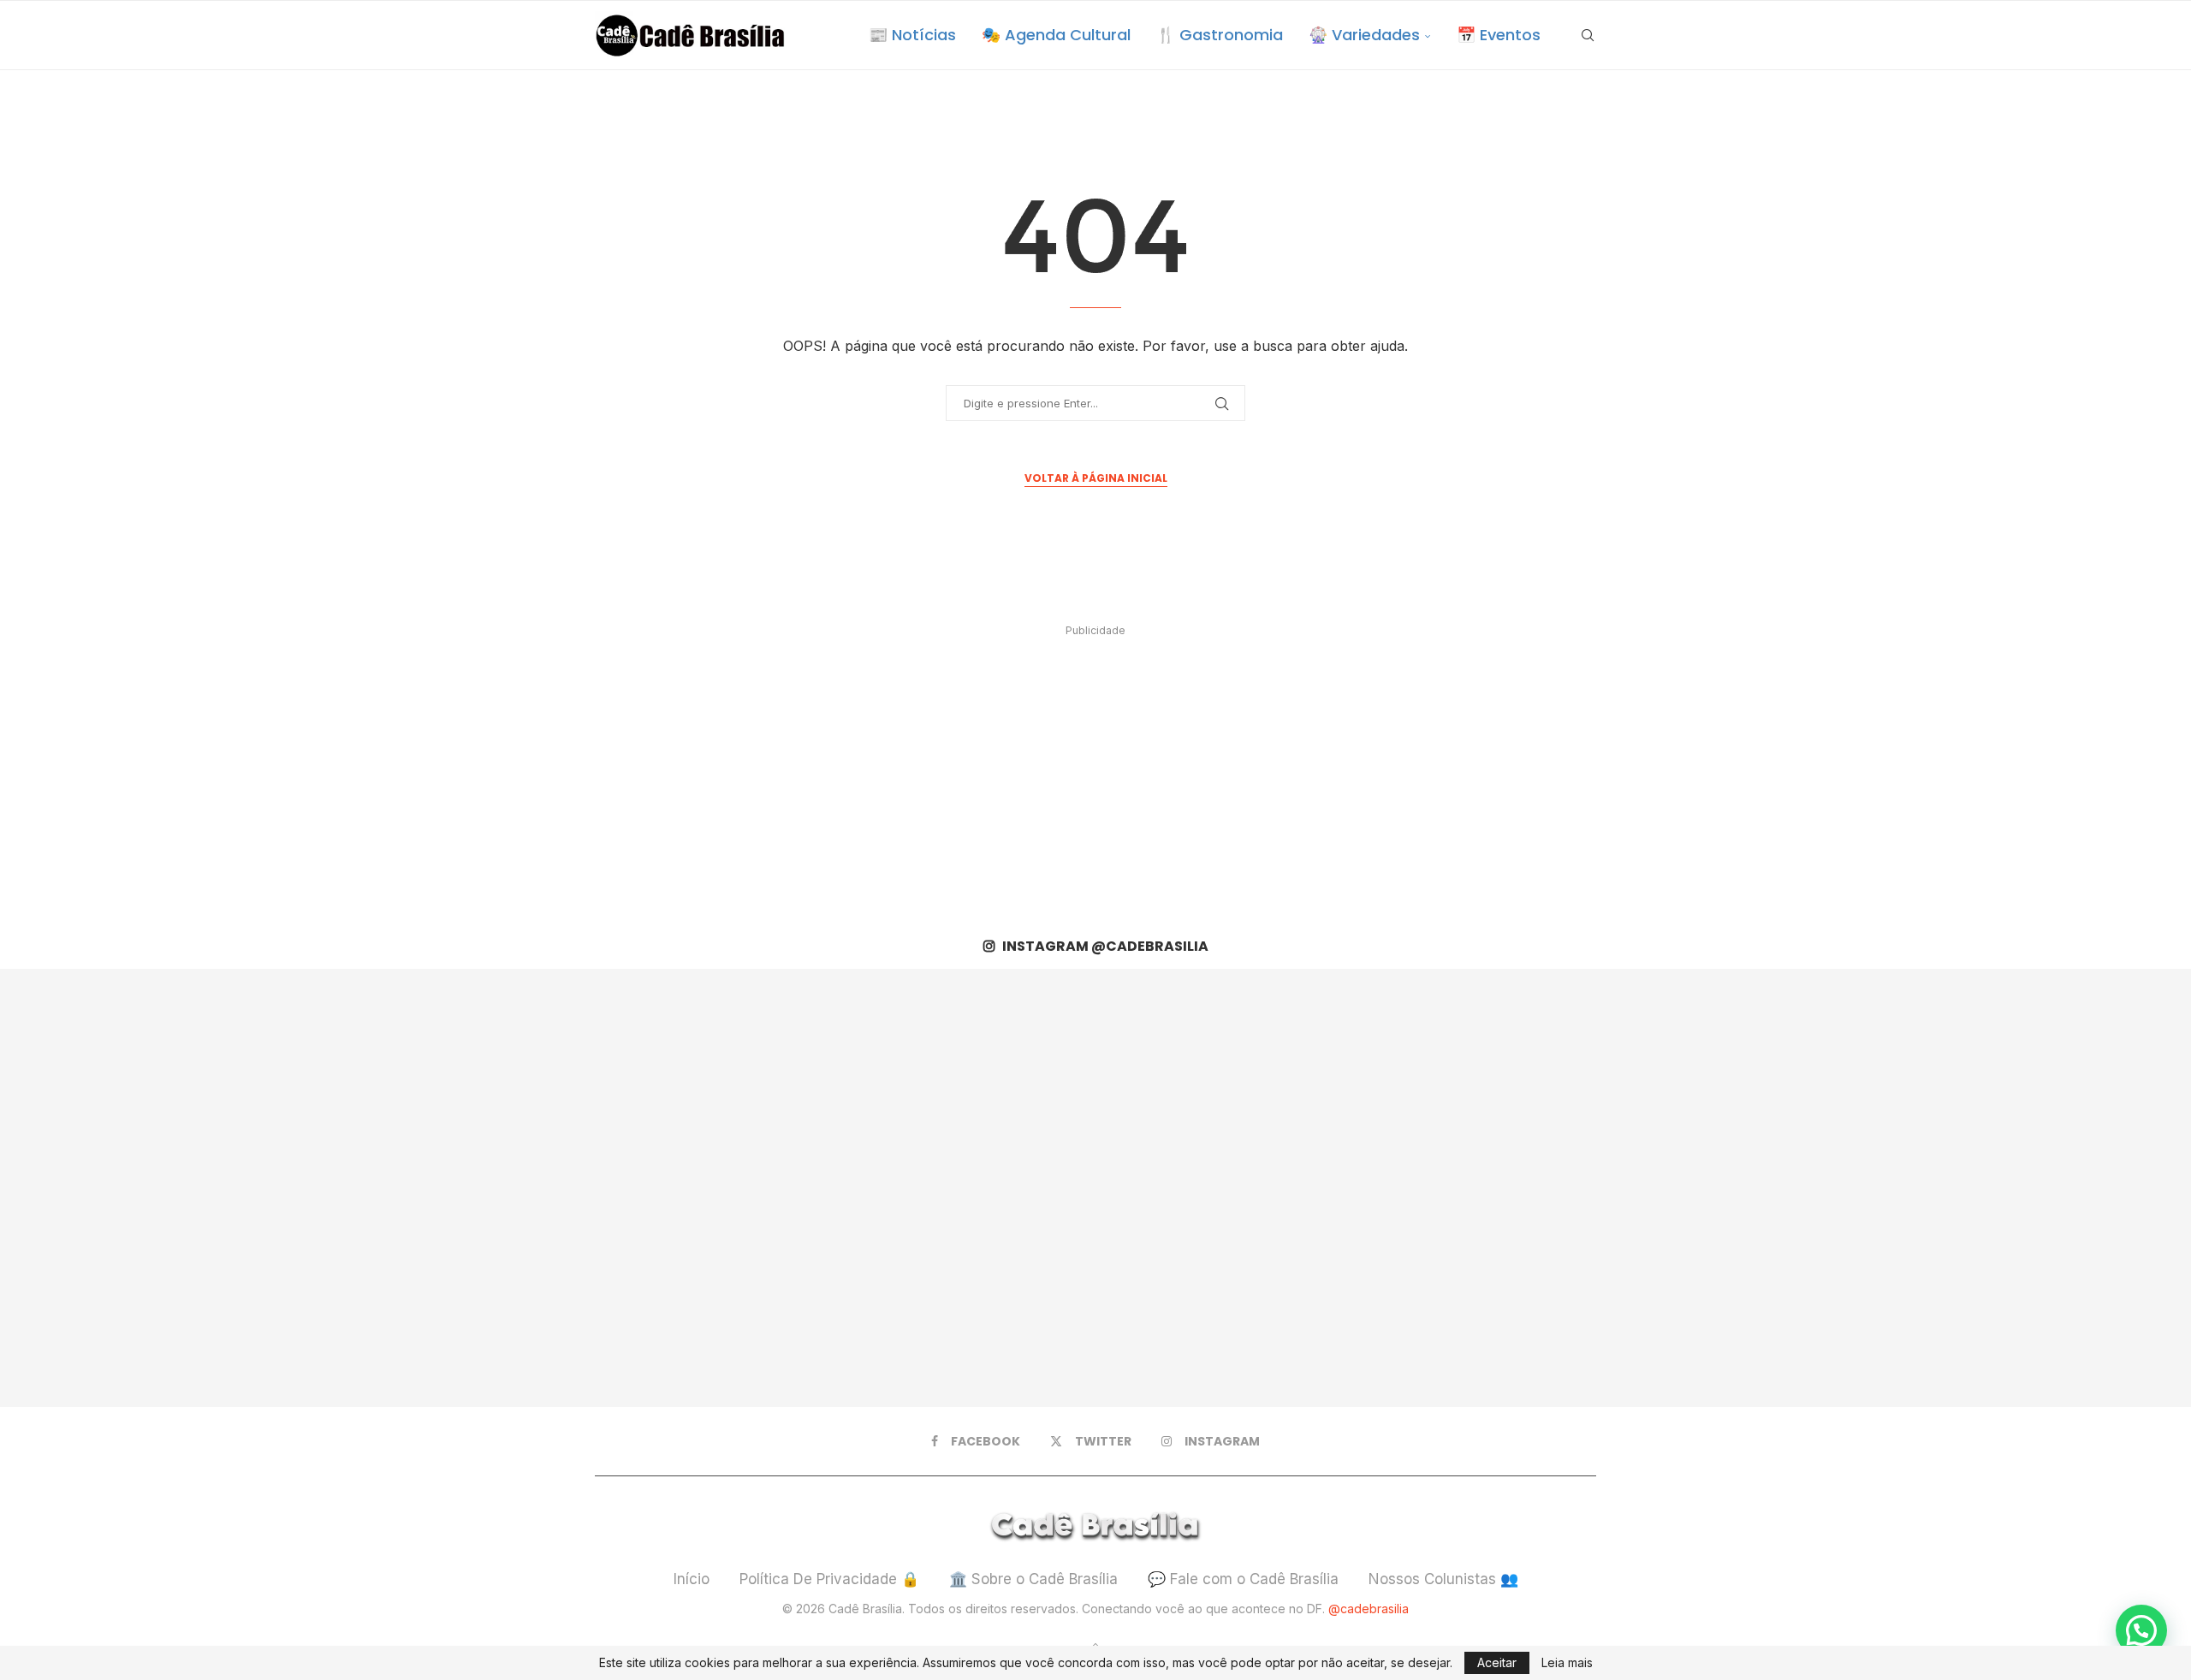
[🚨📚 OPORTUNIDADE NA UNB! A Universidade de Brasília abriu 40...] (1095, 1188)
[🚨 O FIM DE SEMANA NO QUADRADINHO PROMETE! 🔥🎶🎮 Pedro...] (1534, 1188)
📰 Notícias (912, 35)
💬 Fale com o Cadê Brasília (1243, 1579)
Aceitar (1497, 1662)
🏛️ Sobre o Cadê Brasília (1033, 1579)
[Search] (1588, 35)
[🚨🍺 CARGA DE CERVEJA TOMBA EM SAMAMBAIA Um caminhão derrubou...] (219, 1188)
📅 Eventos (1499, 35)
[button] (2141, 1630)
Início (692, 1579)
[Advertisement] (1095, 763)
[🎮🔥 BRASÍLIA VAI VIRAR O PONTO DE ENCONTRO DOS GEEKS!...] (1972, 1188)
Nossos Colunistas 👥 (1443, 1579)
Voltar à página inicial (1096, 478)
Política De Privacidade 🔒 (829, 1579)
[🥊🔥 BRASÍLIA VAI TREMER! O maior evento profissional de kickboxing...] (657, 1188)
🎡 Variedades (1364, 35)
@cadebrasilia (1369, 1609)
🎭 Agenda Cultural (1056, 35)
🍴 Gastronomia (1220, 35)
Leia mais (1567, 1663)
